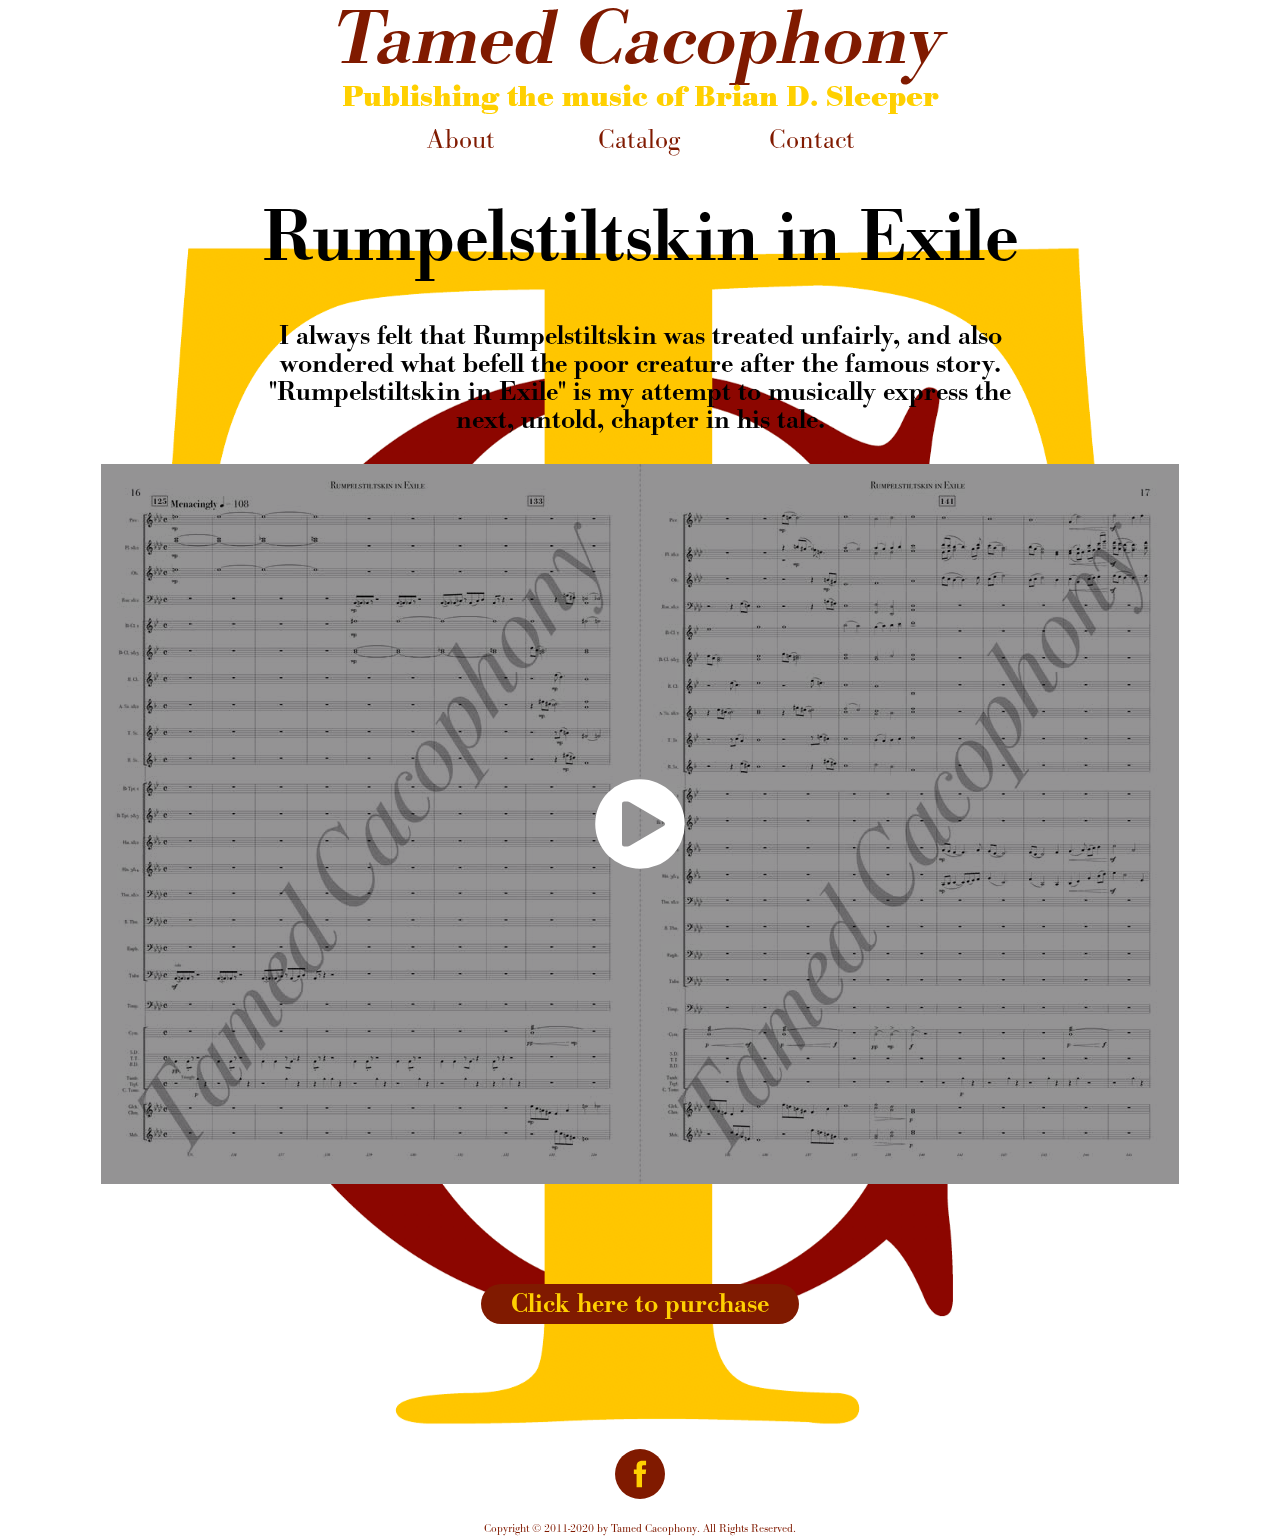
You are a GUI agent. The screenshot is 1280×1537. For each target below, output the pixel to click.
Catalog (639, 139)
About (460, 139)
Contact (811, 139)
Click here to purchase (640, 1303)
